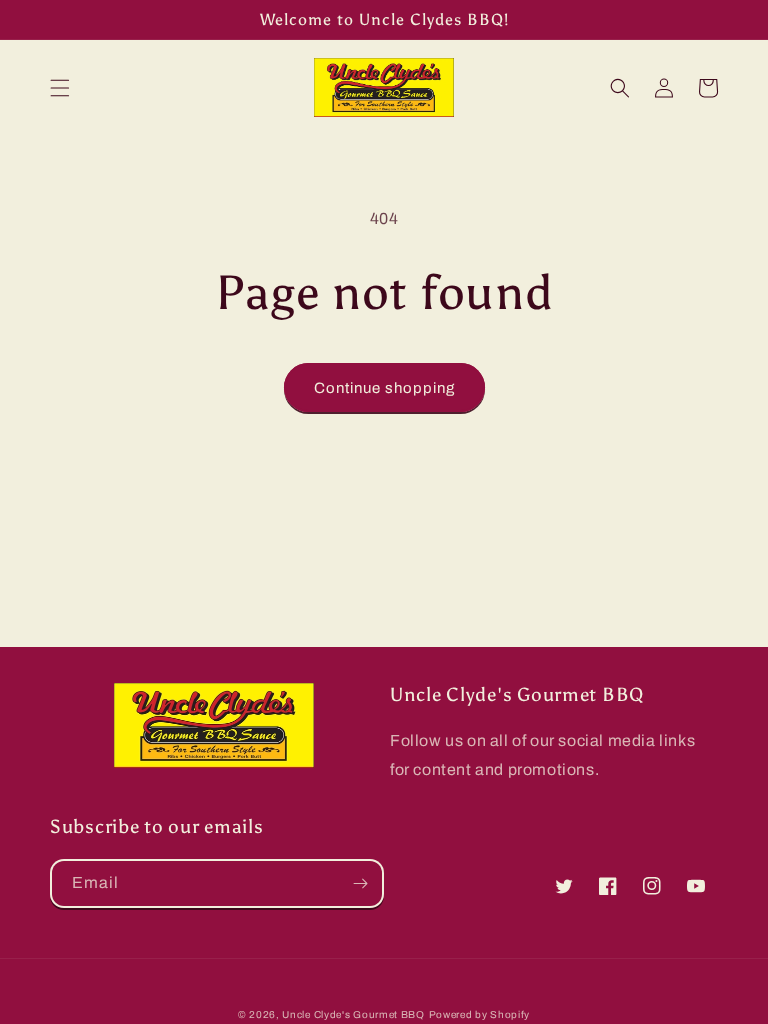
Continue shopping (384, 388)
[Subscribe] (360, 883)
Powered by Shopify (480, 1014)
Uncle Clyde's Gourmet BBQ (353, 1014)
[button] (60, 88)
